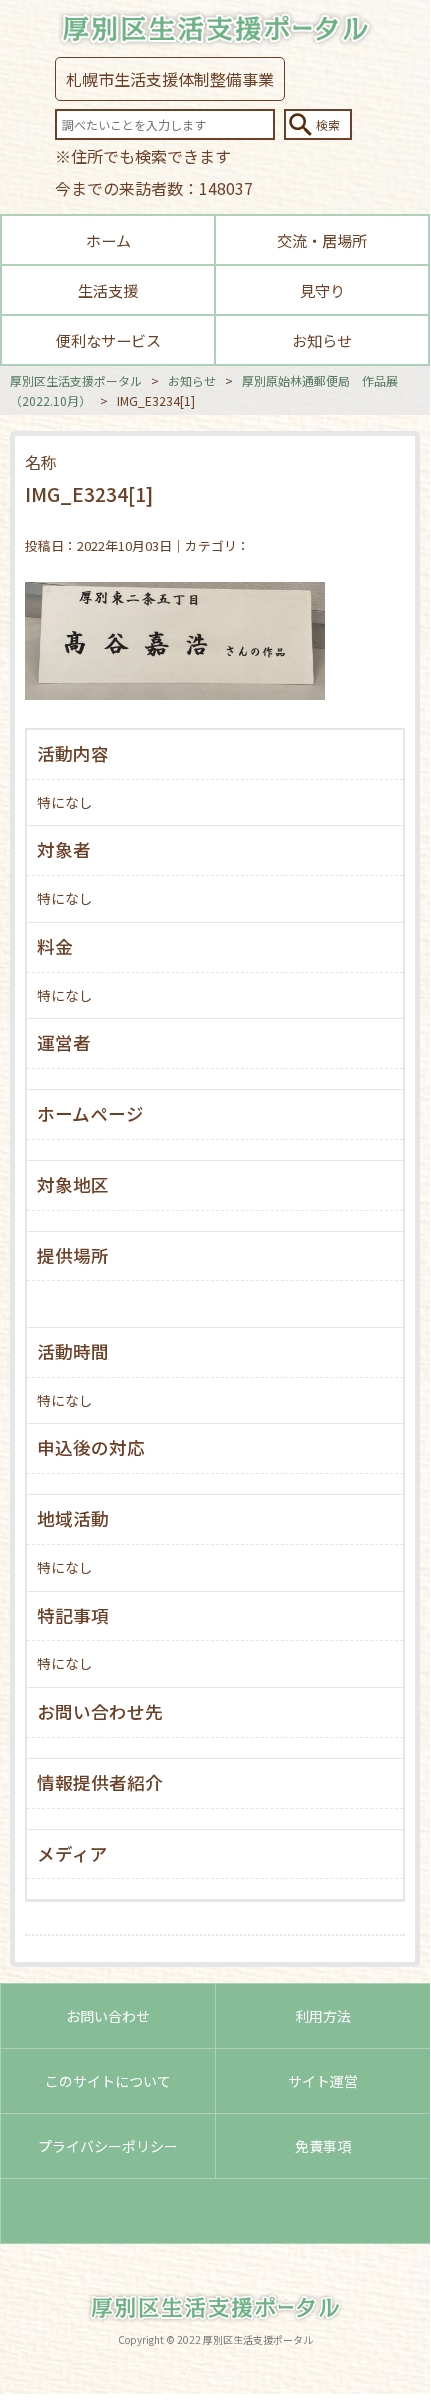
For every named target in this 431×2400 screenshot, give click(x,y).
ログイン (216, 2211)
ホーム (108, 240)
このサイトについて (108, 2081)
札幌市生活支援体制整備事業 (170, 79)
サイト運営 (323, 2081)
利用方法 (323, 2016)
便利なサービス (108, 340)
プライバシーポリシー (108, 2146)
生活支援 (108, 290)
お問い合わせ (108, 2016)
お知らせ (322, 340)
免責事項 (323, 2146)
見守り (322, 290)
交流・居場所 (322, 240)
